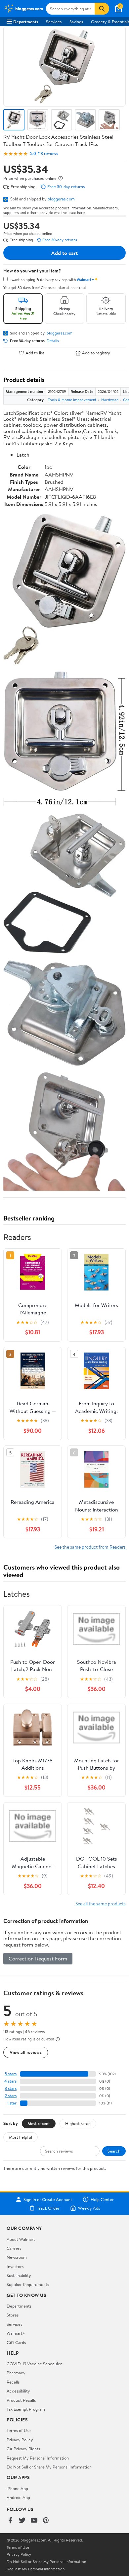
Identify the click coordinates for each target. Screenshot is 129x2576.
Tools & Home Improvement (72, 400)
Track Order (48, 2208)
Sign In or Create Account (48, 2199)
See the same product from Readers (90, 1547)
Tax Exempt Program (26, 2409)
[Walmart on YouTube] (34, 2521)
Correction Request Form (38, 1958)
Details (53, 341)
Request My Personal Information (38, 2458)
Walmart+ (16, 2333)
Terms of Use (19, 2430)
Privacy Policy (20, 2440)
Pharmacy (16, 2373)
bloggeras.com (61, 199)
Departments (26, 22)
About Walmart (21, 2239)
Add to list (35, 353)
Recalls (13, 2382)
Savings (76, 22)
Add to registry (96, 353)
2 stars (11, 2096)
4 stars (10, 2081)
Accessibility (18, 2391)
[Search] (102, 9)
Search (114, 2151)
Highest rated (78, 2123)
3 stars (11, 2088)
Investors (15, 2266)
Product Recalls (21, 2400)
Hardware (110, 400)
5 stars (11, 2074)
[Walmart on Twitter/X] (22, 2521)
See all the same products (101, 1904)
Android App (18, 2497)
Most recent (39, 2123)
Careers (14, 2248)
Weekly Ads (89, 2208)
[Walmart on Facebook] (10, 2521)
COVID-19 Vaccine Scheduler (34, 2364)
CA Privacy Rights (23, 2449)
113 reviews (48, 153)
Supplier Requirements (28, 2284)
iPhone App (17, 2488)
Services (54, 22)
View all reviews (26, 2052)
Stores (13, 2315)
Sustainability (19, 2275)
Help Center (102, 2199)
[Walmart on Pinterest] (46, 2521)
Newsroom (17, 2257)
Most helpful (21, 2137)
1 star (12, 2103)
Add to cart (64, 253)
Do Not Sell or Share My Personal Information (49, 2467)
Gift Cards (16, 2342)
